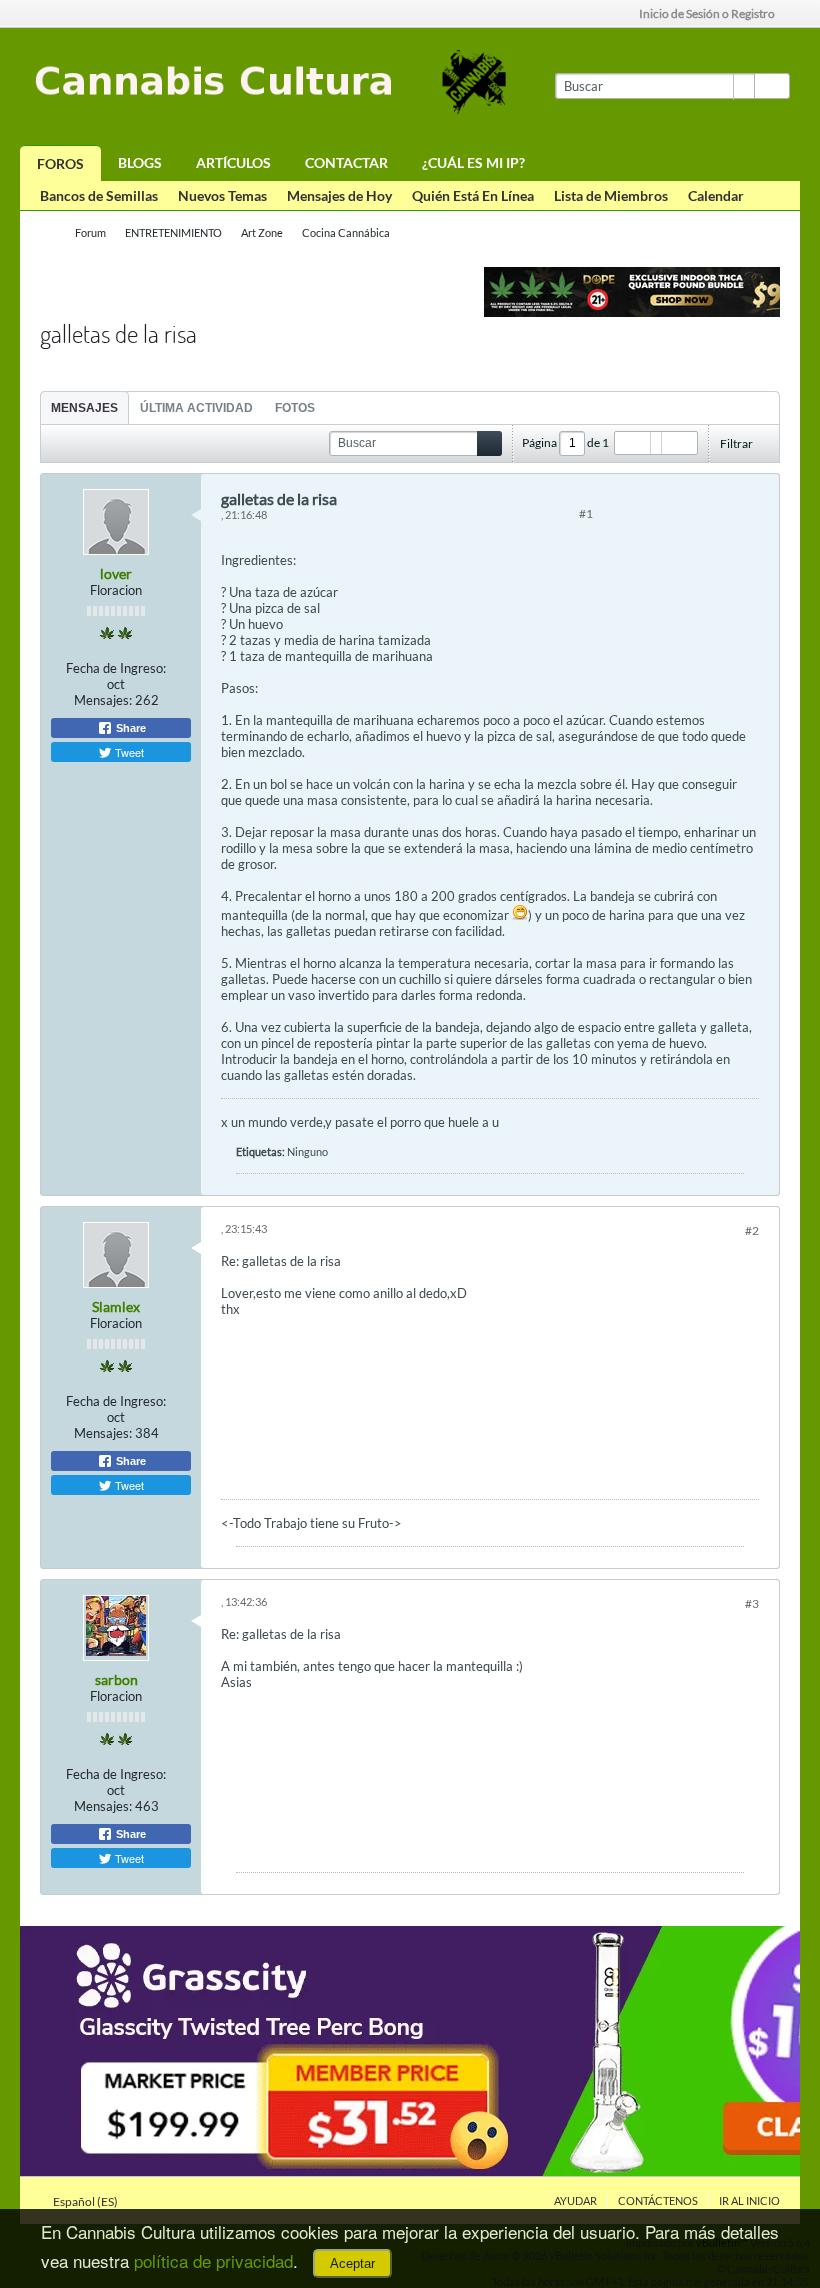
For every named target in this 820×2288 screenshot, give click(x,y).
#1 (586, 513)
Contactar (346, 162)
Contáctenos (658, 2200)
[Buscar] (772, 86)
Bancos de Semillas (99, 195)
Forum (90, 232)
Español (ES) (86, 2201)
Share (129, 728)
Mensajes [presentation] (84, 408)
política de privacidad (213, 2260)
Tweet (128, 752)
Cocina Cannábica (346, 232)
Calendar (716, 195)
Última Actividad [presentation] (196, 408)
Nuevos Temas (222, 195)
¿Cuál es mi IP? (473, 162)
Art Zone (262, 232)
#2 (752, 1230)
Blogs (140, 162)
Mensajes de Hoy (339, 195)
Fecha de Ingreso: (116, 668)
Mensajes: (103, 700)
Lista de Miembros (611, 195)
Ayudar (575, 2200)
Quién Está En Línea (473, 195)
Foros (60, 163)
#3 (752, 1603)
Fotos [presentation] (295, 408)
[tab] (84, 407)
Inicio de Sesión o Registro (707, 13)
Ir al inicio (749, 2200)
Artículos (233, 162)
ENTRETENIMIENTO (173, 232)
